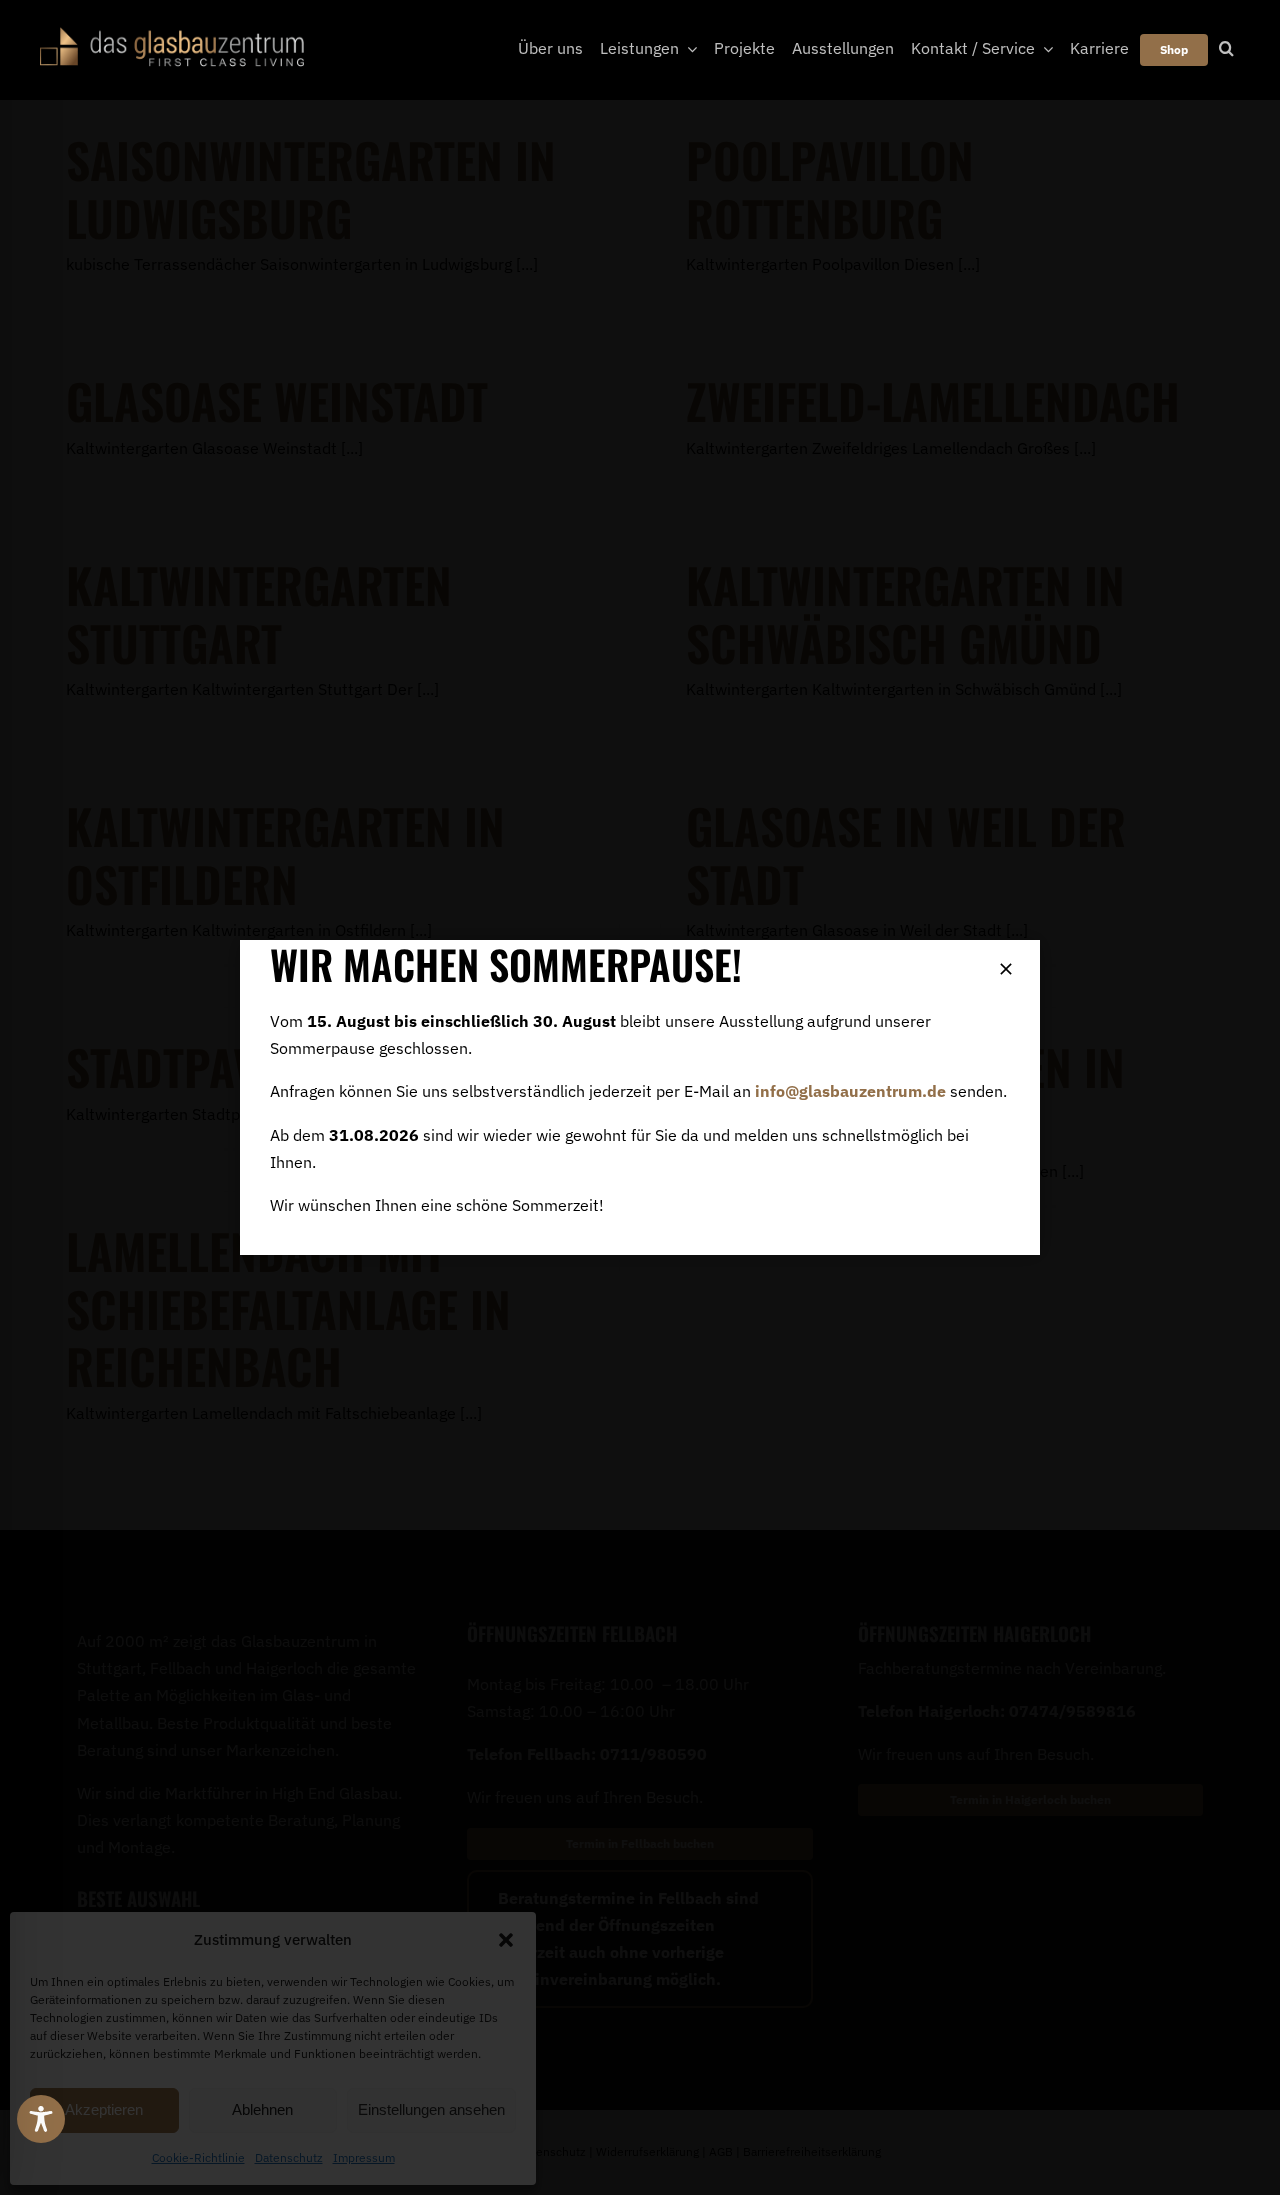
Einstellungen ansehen (431, 2109)
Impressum (364, 2157)
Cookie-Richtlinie (198, 2157)
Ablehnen (262, 2109)
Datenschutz (289, 2157)
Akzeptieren (104, 2109)
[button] (506, 1940)
